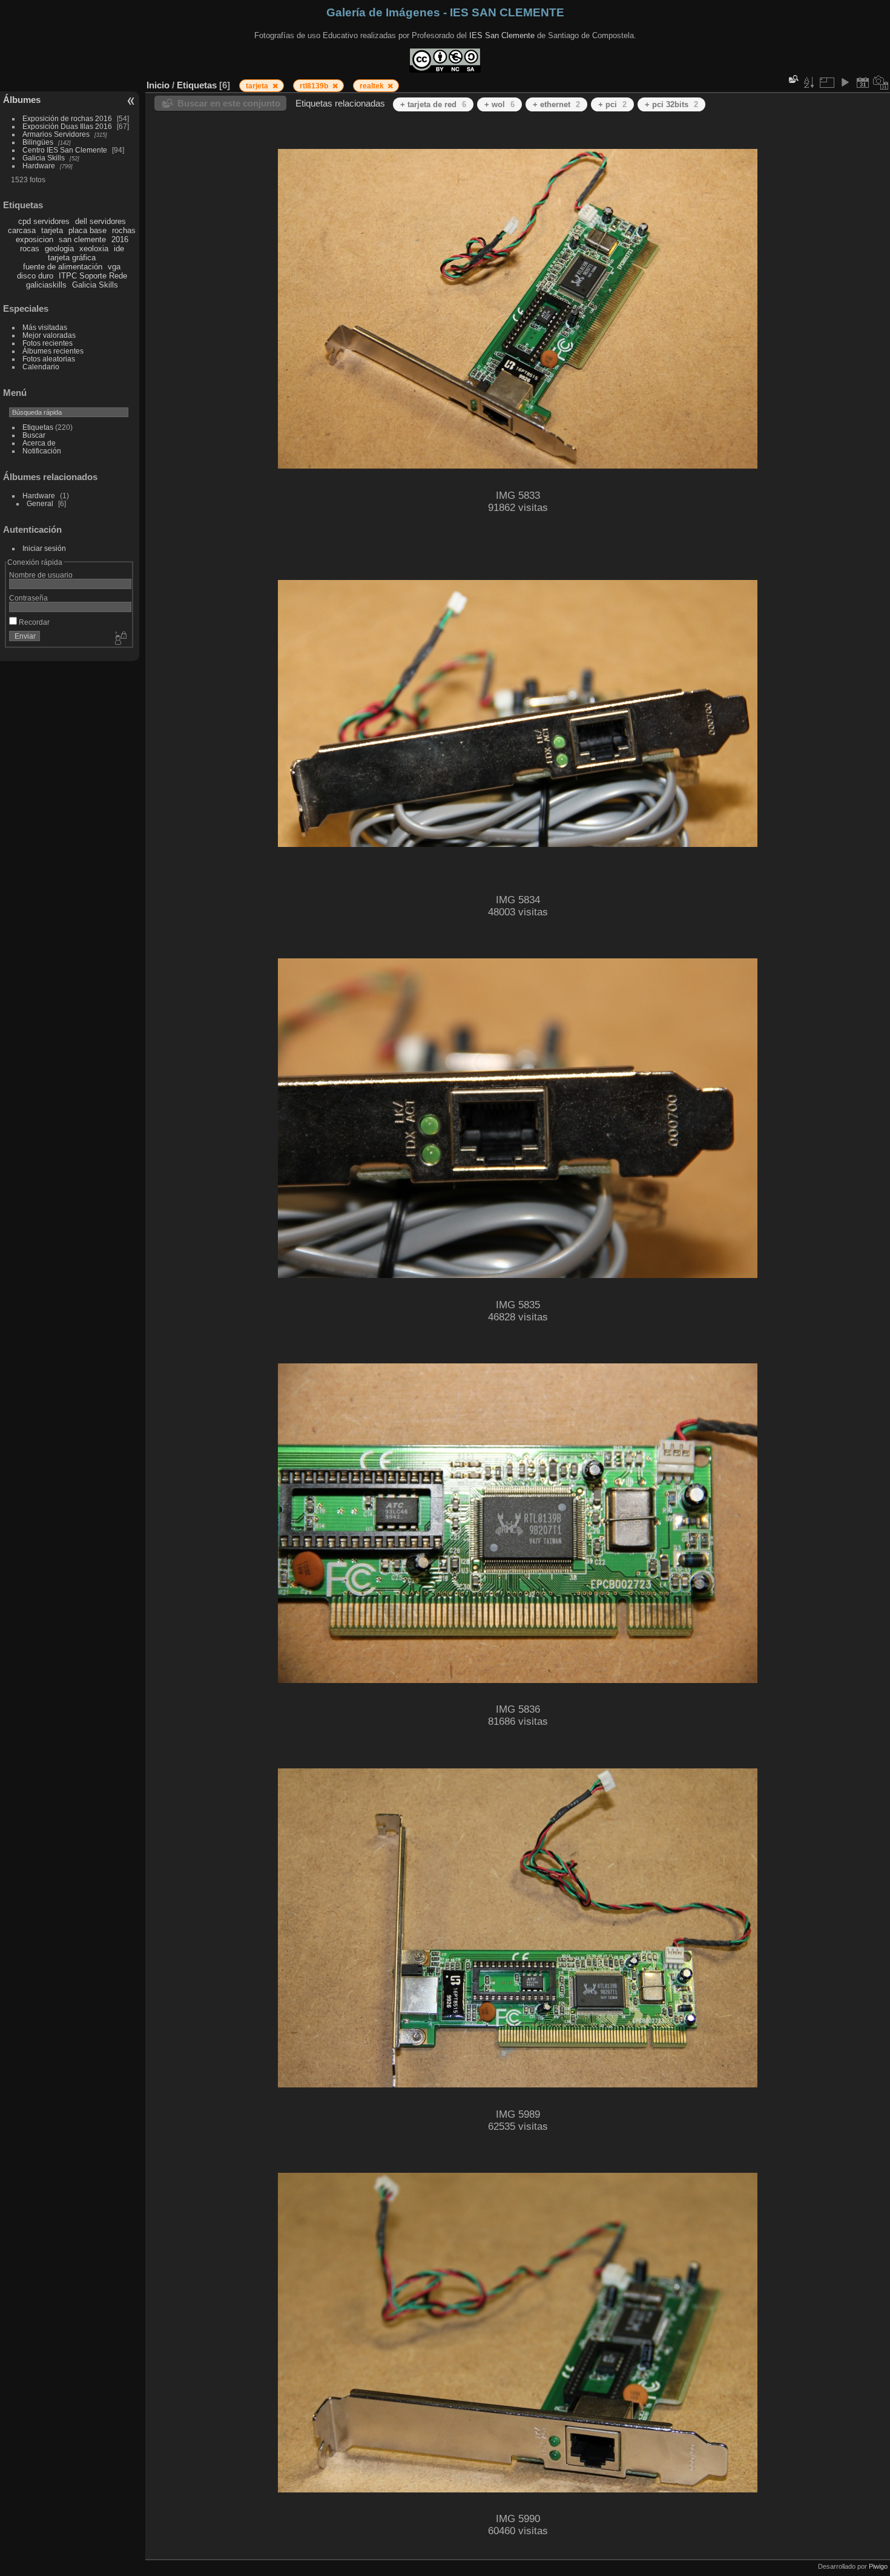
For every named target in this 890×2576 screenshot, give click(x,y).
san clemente (82, 239)
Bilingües (38, 142)
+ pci (612, 104)
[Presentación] (845, 82)
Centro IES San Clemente (65, 150)
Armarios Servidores (56, 134)
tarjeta (52, 230)
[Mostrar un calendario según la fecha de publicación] (863, 82)
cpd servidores (44, 221)
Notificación (42, 451)
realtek (373, 86)
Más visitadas (45, 327)
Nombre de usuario (41, 575)
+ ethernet (556, 104)
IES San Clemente (502, 35)
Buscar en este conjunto (229, 103)
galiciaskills (46, 285)
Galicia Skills (44, 158)
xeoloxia (94, 249)
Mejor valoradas (49, 335)
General (40, 503)
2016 (120, 239)
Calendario (41, 367)
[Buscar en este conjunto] (793, 79)
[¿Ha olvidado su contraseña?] (120, 639)
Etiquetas (38, 427)
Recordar (33, 622)
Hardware (39, 166)
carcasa (22, 230)
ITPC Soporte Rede (93, 276)
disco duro (35, 276)
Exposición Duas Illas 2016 (67, 126)
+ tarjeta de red (433, 104)
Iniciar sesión (44, 548)
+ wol (499, 104)
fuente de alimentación (63, 267)
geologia (59, 249)
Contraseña (28, 598)
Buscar (34, 435)
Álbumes (22, 100)
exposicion (35, 239)
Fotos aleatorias (49, 359)
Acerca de (39, 443)
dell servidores (101, 221)
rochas (124, 230)
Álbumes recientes (53, 351)
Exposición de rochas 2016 (67, 118)
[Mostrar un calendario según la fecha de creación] (881, 82)
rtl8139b (315, 86)
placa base (87, 230)
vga (114, 267)
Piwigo (878, 2566)
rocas (30, 249)
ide (119, 249)
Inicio (158, 85)
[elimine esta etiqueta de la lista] (275, 86)
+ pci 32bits (671, 104)
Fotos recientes (48, 343)
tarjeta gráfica (72, 258)
